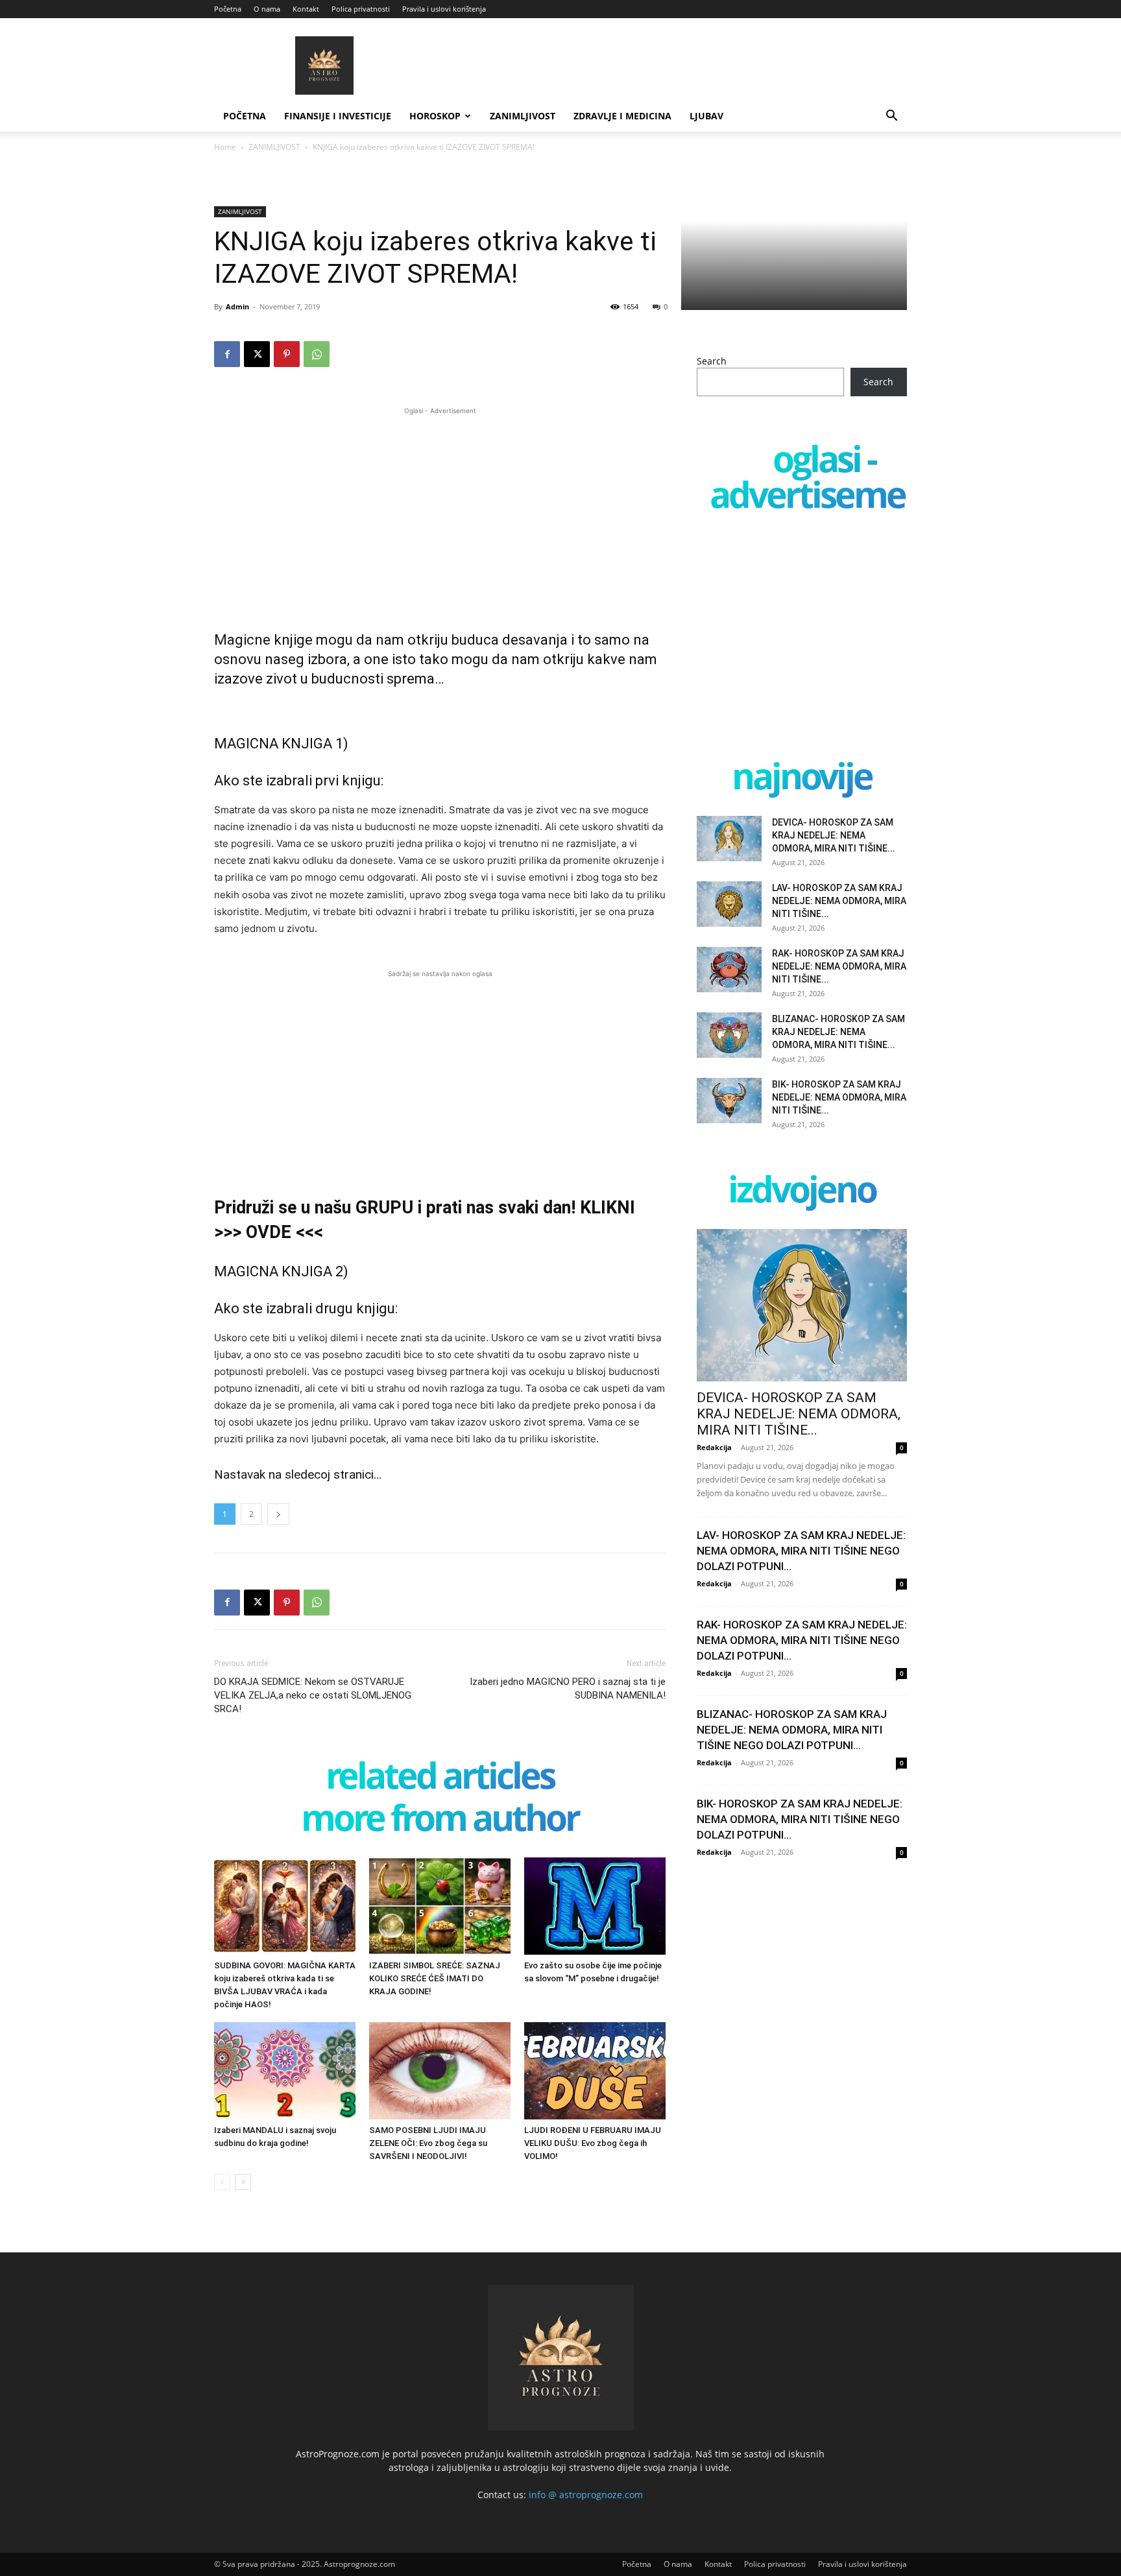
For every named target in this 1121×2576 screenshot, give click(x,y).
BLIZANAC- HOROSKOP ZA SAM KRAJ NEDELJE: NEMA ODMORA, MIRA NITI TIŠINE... (838, 1032)
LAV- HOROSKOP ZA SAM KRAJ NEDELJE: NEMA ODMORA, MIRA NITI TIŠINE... (839, 901)
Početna (228, 9)
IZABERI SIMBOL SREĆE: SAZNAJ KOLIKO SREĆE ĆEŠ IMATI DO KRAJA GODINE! (435, 1978)
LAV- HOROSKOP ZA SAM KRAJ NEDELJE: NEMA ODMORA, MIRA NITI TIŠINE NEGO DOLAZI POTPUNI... (801, 1551)
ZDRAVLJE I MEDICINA (622, 116)
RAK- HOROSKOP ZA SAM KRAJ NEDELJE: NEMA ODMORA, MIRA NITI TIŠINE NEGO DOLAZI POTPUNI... (802, 1640)
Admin (237, 306)
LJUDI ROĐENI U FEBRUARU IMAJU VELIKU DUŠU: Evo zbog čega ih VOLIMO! (593, 2143)
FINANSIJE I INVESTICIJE (338, 116)
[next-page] (243, 2182)
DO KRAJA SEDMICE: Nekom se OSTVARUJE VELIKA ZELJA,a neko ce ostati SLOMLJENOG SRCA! (313, 1695)
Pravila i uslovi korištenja (444, 9)
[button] (891, 117)
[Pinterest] (287, 354)
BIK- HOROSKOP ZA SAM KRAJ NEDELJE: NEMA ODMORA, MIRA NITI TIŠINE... (839, 1097)
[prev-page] (222, 2182)
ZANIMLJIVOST (523, 116)
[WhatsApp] (317, 354)
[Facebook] (227, 354)
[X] (257, 354)
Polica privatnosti (361, 9)
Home (225, 147)
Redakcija (714, 1447)
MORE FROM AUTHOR (440, 1820)
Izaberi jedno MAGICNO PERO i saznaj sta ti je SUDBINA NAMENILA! (568, 1688)
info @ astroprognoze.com (586, 2495)
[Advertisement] (440, 508)
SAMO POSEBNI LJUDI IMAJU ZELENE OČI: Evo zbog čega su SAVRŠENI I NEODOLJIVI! (428, 2143)
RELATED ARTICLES (440, 1778)
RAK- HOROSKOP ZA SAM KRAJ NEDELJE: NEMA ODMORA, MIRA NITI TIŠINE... (839, 966)
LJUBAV (706, 116)
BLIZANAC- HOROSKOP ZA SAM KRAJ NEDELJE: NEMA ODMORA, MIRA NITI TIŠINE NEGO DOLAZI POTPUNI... (792, 1730)
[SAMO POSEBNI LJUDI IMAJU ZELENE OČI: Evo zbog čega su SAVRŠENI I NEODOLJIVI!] (440, 2071)
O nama (267, 9)
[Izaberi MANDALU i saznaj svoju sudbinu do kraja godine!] (285, 2071)
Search (712, 361)
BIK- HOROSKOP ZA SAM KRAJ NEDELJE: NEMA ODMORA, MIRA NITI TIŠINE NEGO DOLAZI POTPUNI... (800, 1819)
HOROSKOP (435, 116)
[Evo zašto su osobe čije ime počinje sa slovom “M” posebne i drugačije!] (595, 1906)
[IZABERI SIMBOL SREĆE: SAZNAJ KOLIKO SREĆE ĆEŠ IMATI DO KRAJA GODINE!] (440, 1906)
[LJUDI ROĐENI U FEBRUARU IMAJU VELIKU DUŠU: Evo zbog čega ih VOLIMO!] (595, 2071)
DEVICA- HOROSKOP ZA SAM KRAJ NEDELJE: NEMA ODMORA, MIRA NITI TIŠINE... (834, 835)
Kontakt (306, 9)
